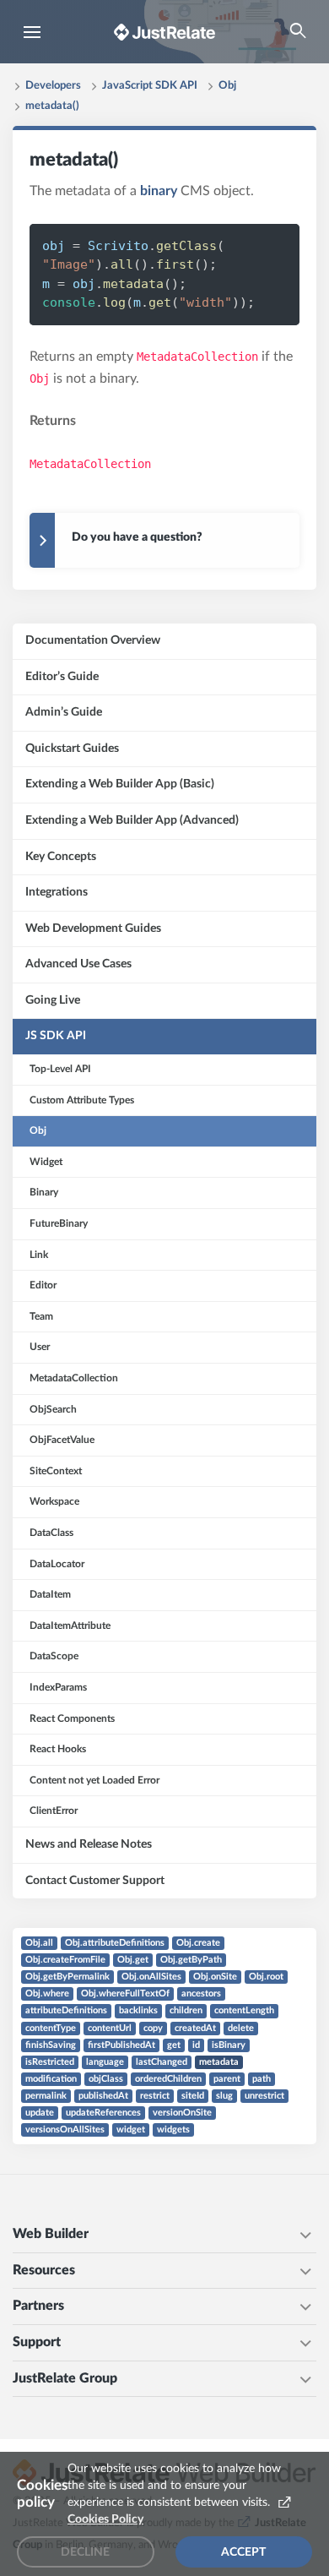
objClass (106, 2079)
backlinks (138, 2010)
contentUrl (110, 2028)
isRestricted (50, 2062)
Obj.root (266, 1977)
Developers (53, 86)
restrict (155, 2096)
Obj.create (198, 1943)
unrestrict (264, 2096)
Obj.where (47, 1993)
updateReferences (103, 2113)
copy (153, 2028)
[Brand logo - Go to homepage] (164, 32)
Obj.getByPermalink (67, 1977)
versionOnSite (182, 2113)
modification (51, 2079)
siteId (193, 2096)
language (105, 2062)
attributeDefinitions (66, 2010)
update (40, 2113)
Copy (259, 245)
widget (131, 2129)
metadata (219, 2062)
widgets (173, 2129)
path (262, 2079)
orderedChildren (168, 2079)
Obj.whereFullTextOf (125, 1993)
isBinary (229, 2045)
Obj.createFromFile (65, 1960)
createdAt (195, 2028)
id (196, 2045)
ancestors (201, 1993)
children (186, 2010)
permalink (46, 2096)
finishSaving (51, 2045)
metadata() (52, 106)
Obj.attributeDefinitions (115, 1943)
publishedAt (103, 2096)
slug (224, 2096)
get (174, 2045)
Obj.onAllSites (151, 1977)
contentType (51, 2028)
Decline (85, 2552)
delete (241, 2028)
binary (159, 191)
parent (227, 2079)
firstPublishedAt (121, 2045)
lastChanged (162, 2062)
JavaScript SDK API (150, 86)
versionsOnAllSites (65, 2129)
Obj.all (39, 1943)
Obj (227, 86)
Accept (243, 2552)
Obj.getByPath (191, 1960)
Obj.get (133, 1960)
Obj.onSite (215, 1977)
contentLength (244, 2010)
